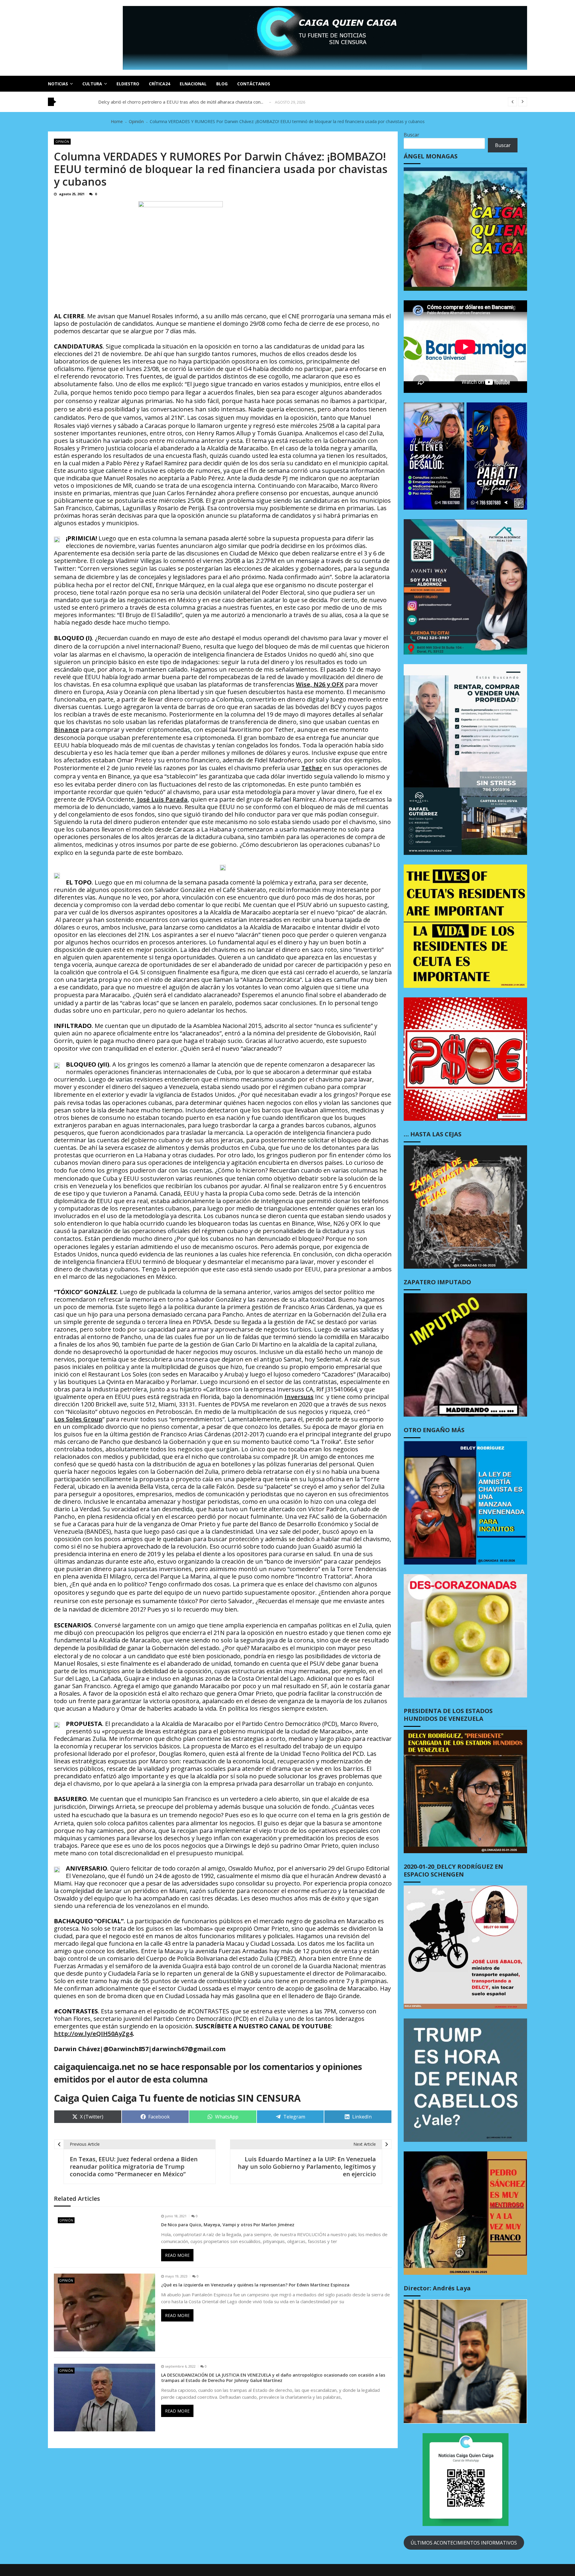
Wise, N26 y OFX (320, 684)
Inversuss (299, 1397)
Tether (312, 768)
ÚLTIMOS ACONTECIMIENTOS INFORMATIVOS (464, 2543)
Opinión (62, 142)
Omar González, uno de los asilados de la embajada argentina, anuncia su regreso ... (184, 102)
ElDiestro (128, 84)
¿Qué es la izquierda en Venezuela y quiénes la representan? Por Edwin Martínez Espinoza (255, 2285)
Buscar (411, 135)
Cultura (92, 84)
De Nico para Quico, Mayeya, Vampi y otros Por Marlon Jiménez (228, 2225)
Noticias (58, 84)
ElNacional (193, 84)
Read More (177, 2255)
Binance (66, 730)
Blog (222, 84)
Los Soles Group (78, 1419)
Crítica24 (159, 84)
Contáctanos (254, 84)
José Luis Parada (162, 799)
